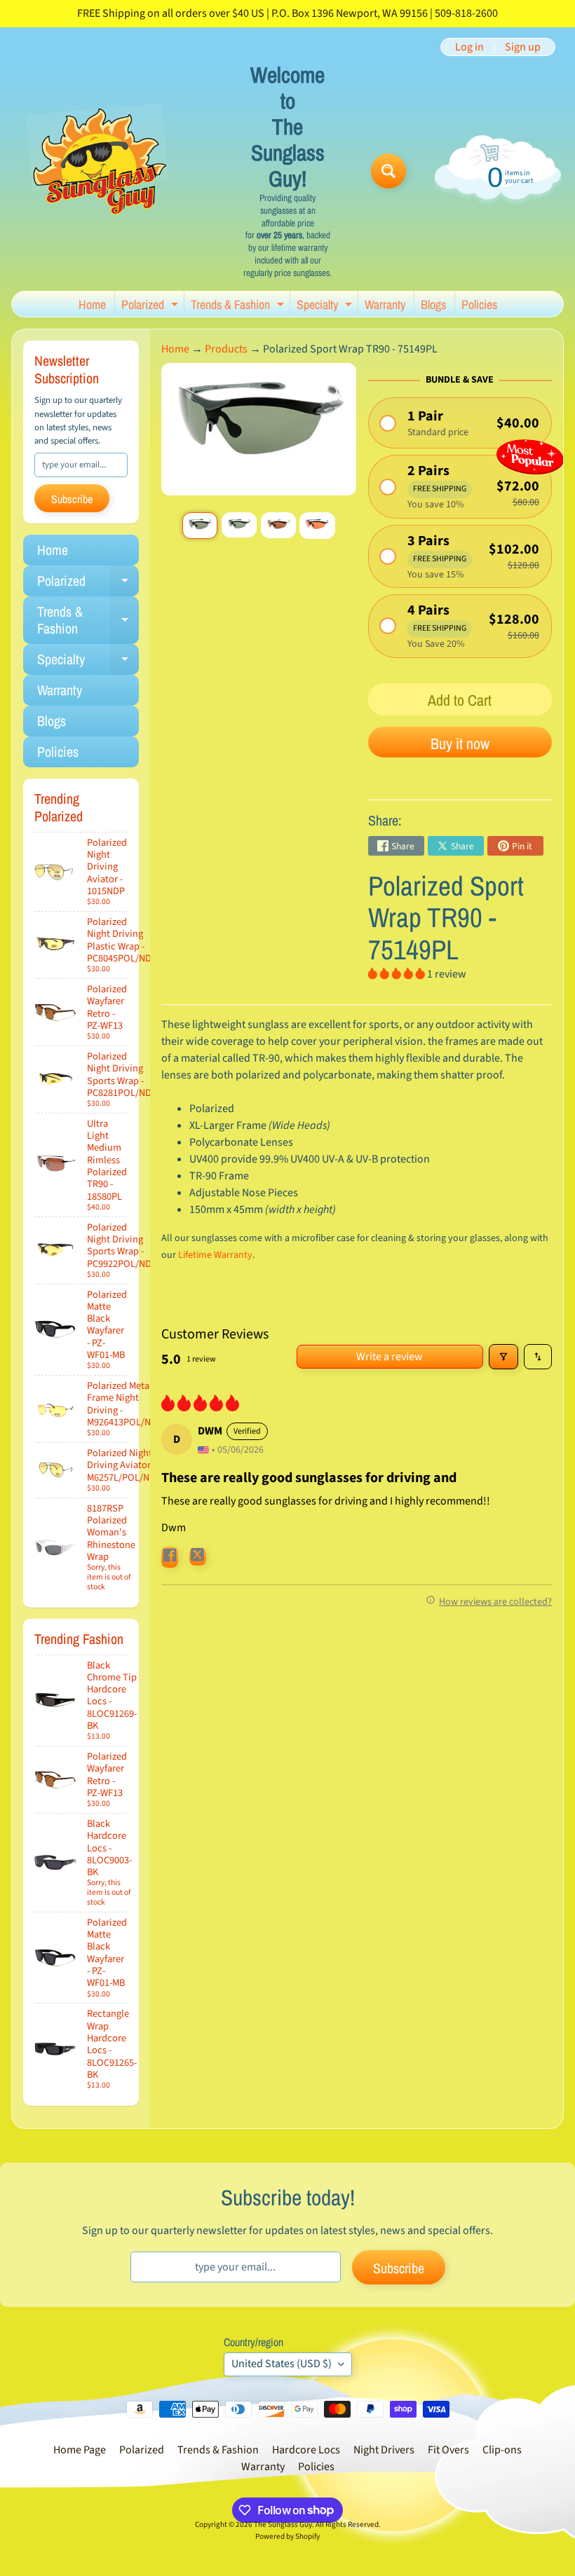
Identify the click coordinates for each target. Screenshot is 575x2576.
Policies (479, 304)
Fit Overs (448, 2450)
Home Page (80, 2450)
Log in (469, 47)
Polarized (151, 306)
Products (226, 349)
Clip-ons (502, 2450)
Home (92, 304)
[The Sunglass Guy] (99, 171)
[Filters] (503, 1357)
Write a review (390, 1357)
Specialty (326, 306)
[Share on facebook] (170, 1557)
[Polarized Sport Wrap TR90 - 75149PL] (200, 526)
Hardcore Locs (306, 2450)
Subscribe (72, 499)
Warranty (385, 304)
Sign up (523, 47)
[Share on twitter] (198, 1557)
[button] (460, 423)
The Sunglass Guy (283, 2524)
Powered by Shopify (287, 2536)
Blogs (433, 304)
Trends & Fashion (239, 306)
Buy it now (460, 744)
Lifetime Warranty (215, 1255)
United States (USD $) (282, 2364)
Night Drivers (384, 2450)
